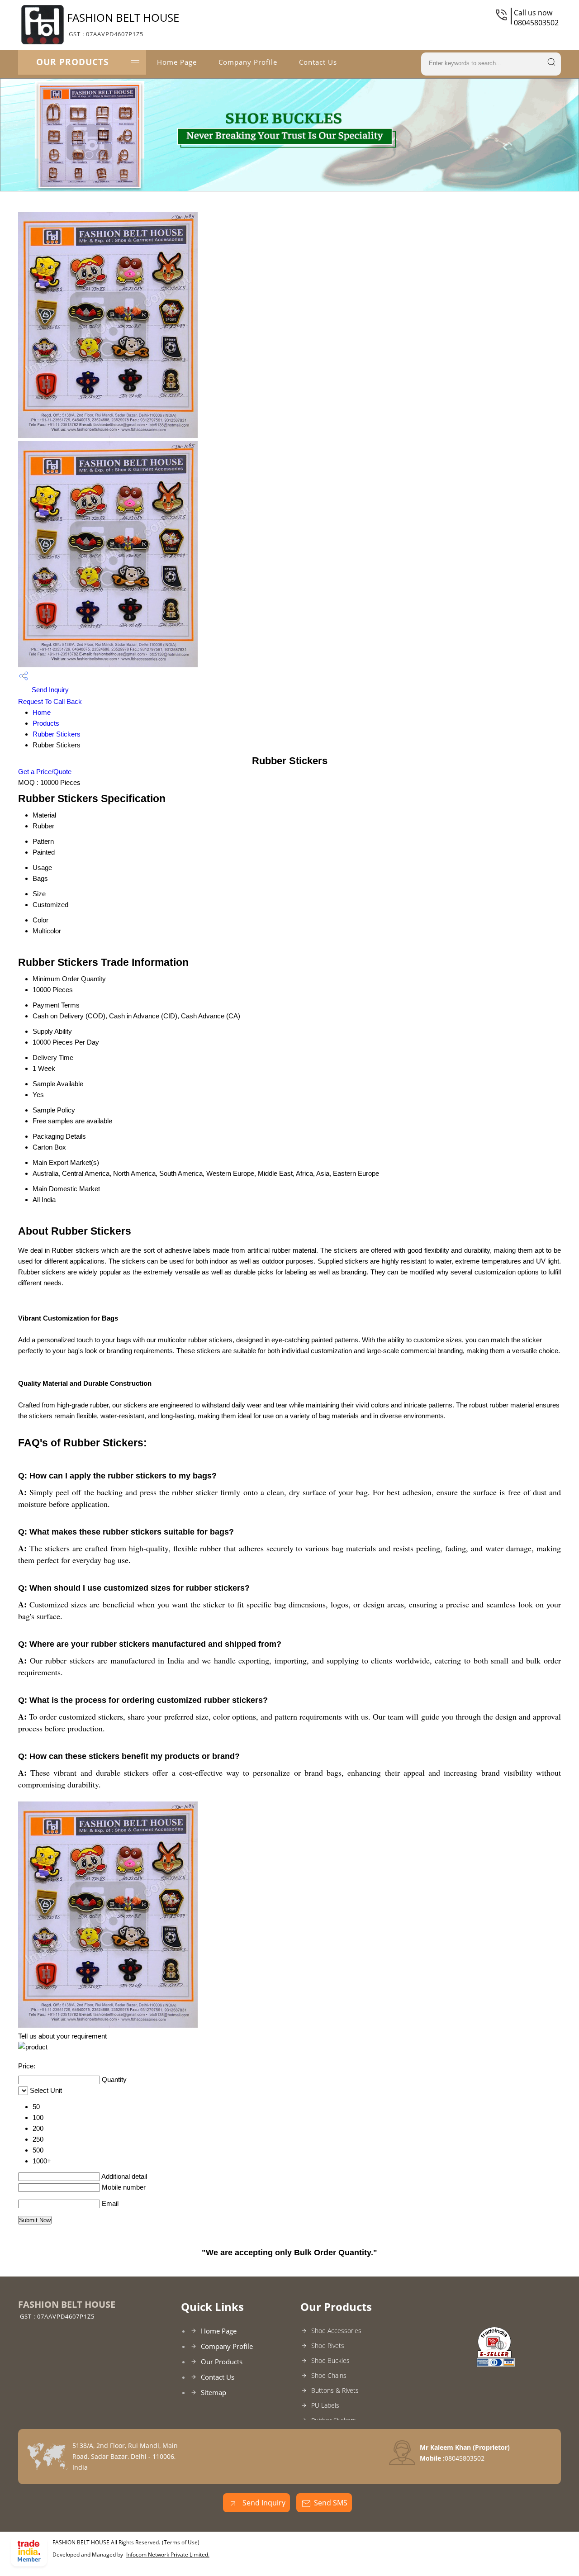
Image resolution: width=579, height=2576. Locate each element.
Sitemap (214, 2392)
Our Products (72, 62)
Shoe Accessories (336, 2331)
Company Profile (248, 62)
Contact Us (318, 62)
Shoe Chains (329, 2375)
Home (42, 712)
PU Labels (325, 2405)
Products (46, 723)
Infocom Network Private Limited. (168, 2555)
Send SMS (331, 2503)
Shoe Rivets (328, 2345)
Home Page (177, 62)
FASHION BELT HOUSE (123, 24)
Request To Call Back (50, 701)
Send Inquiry (49, 690)
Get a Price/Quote (45, 772)
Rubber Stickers (57, 734)
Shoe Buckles (330, 2360)
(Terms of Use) (181, 2542)
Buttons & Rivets (335, 2390)
